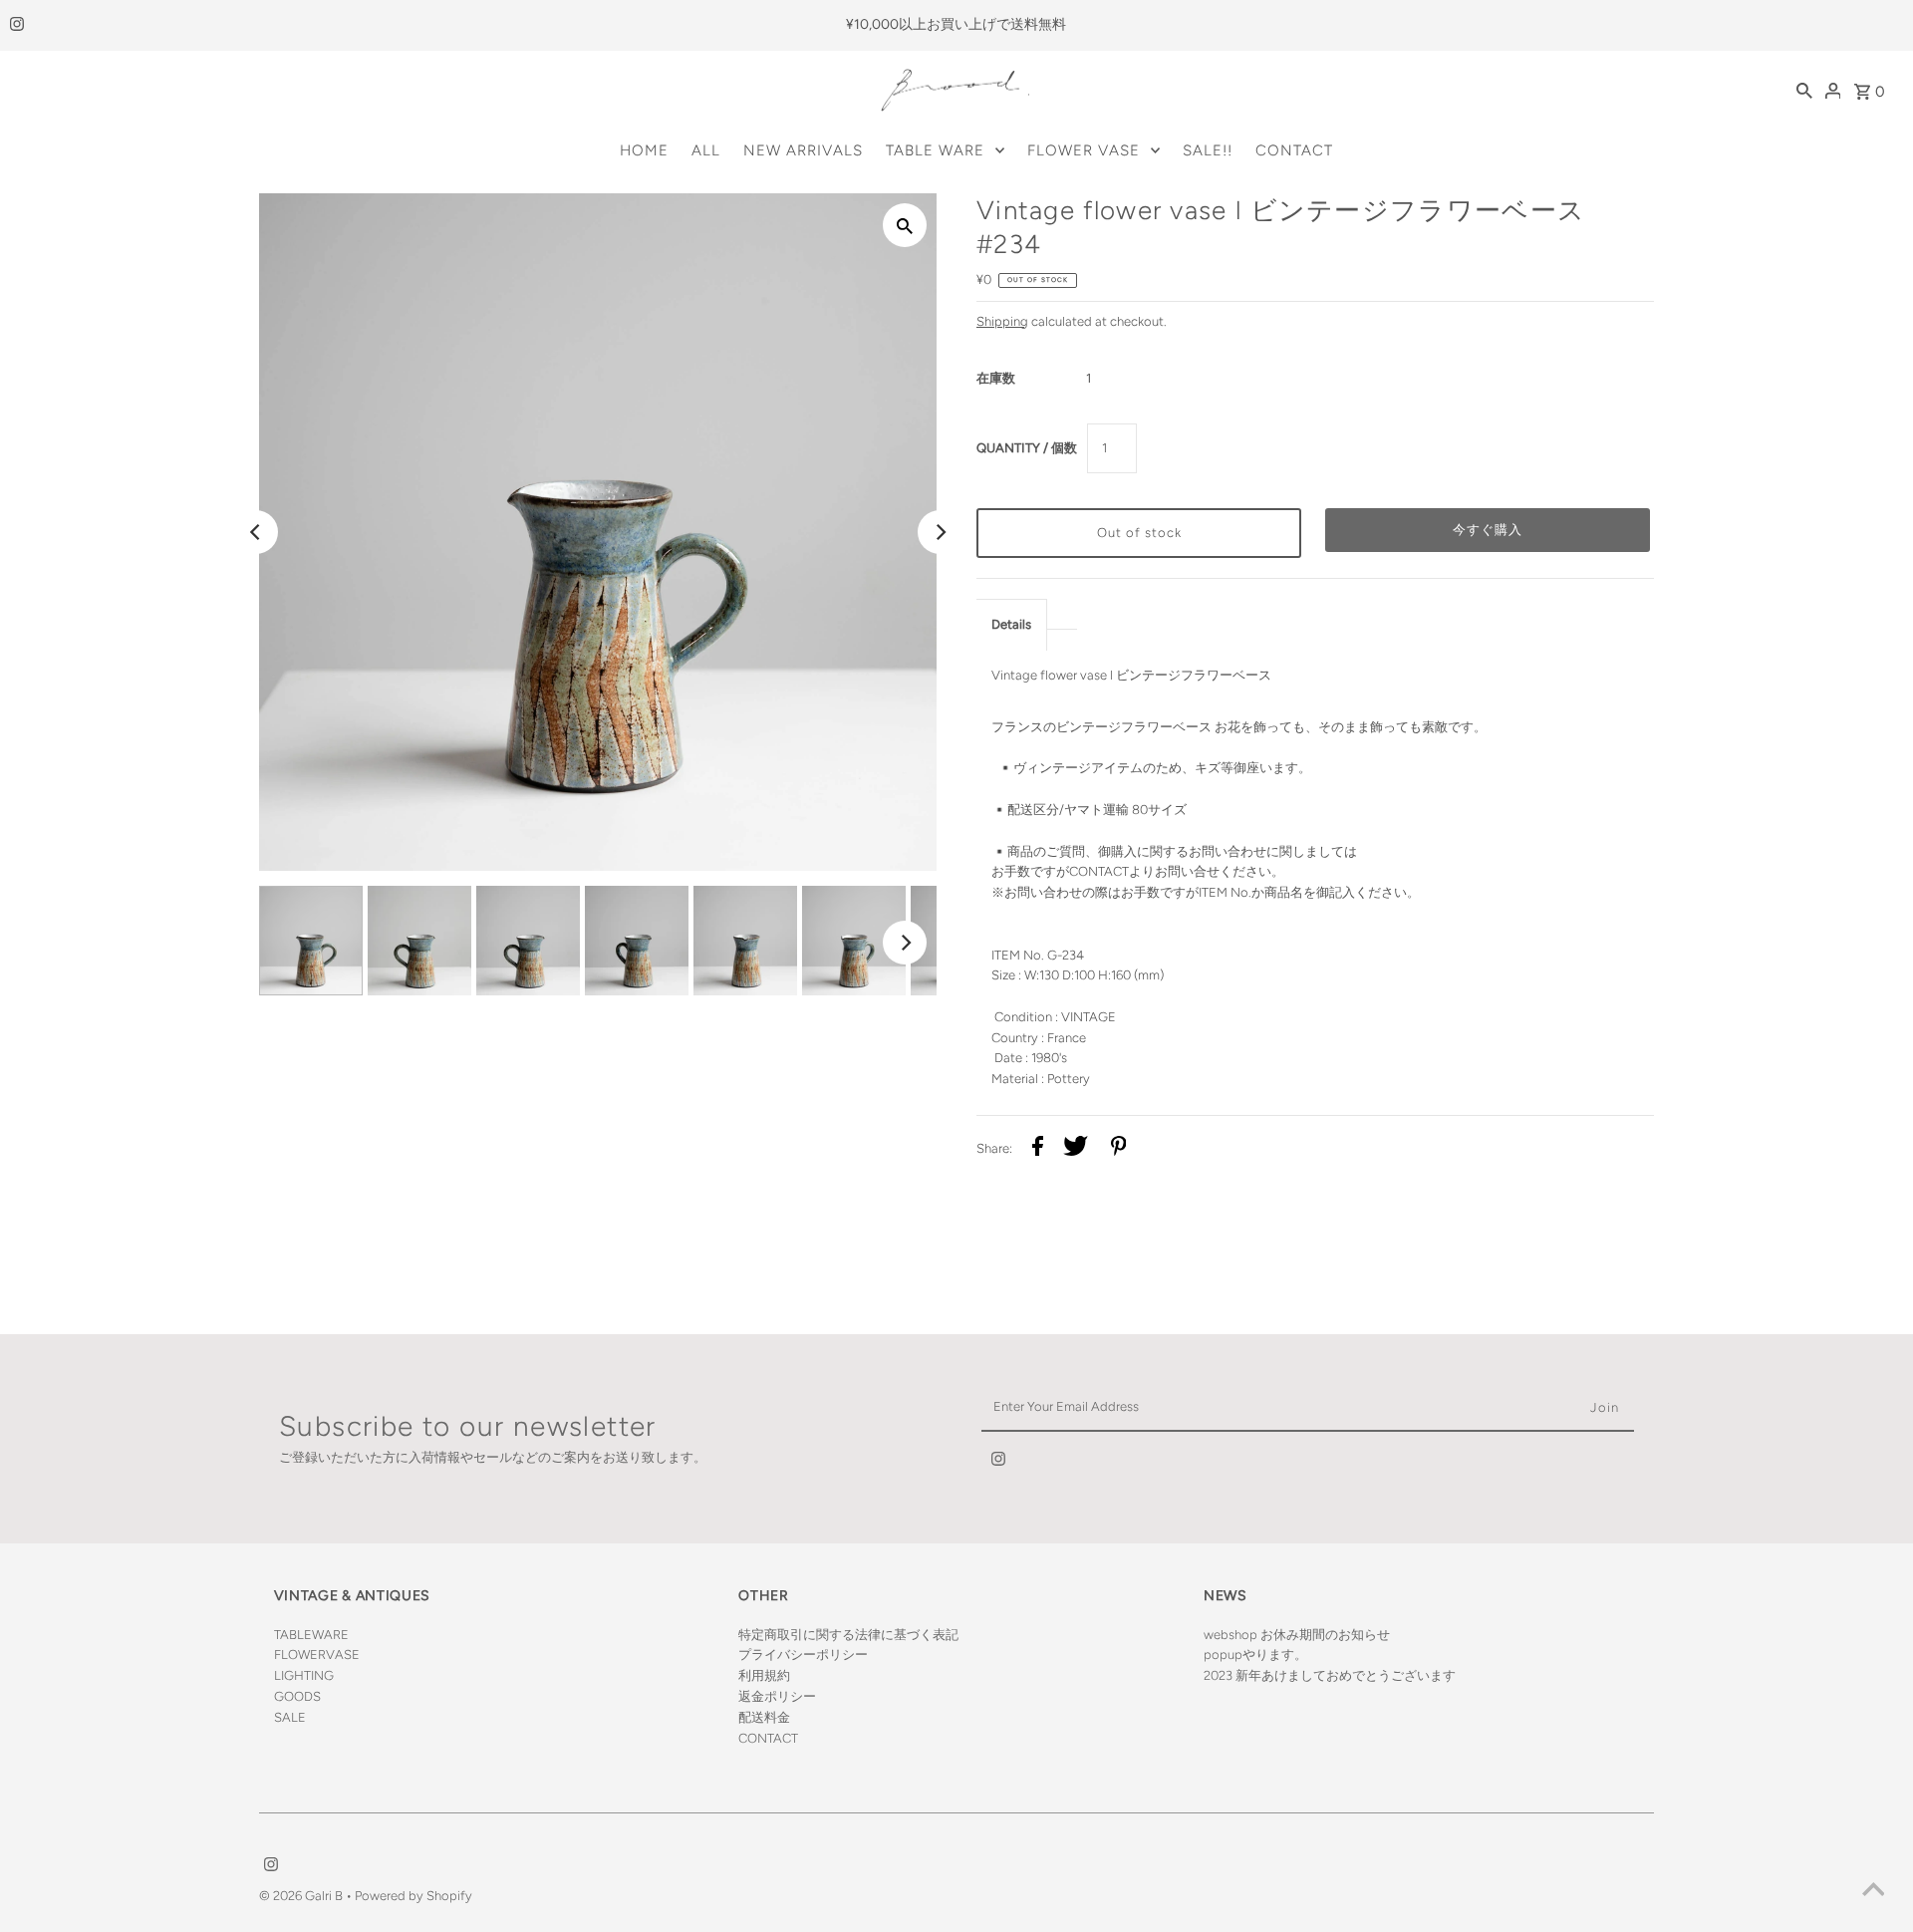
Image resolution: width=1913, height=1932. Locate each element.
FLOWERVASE (317, 1655)
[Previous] (256, 532)
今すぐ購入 (1488, 530)
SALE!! (1208, 150)
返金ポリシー (777, 1696)
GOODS (297, 1696)
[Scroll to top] (1873, 1892)
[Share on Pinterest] (1119, 1149)
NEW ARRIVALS (803, 150)
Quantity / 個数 (1027, 448)
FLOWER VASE (1084, 150)
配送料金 (764, 1717)
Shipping (1002, 321)
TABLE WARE (935, 150)
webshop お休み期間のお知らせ (1297, 1635)
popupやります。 (1255, 1655)
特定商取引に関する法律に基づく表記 (848, 1635)
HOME (644, 150)
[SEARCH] (1804, 91)
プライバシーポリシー (803, 1655)
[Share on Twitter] (1076, 1149)
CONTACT (1294, 150)
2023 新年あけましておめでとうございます (1330, 1675)
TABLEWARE (311, 1635)
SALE (290, 1717)
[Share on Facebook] (1038, 1149)
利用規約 (764, 1675)
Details (1011, 624)
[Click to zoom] (905, 225)
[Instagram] (14, 26)
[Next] (940, 532)
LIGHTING (304, 1675)
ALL (706, 150)
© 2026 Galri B (302, 1896)
